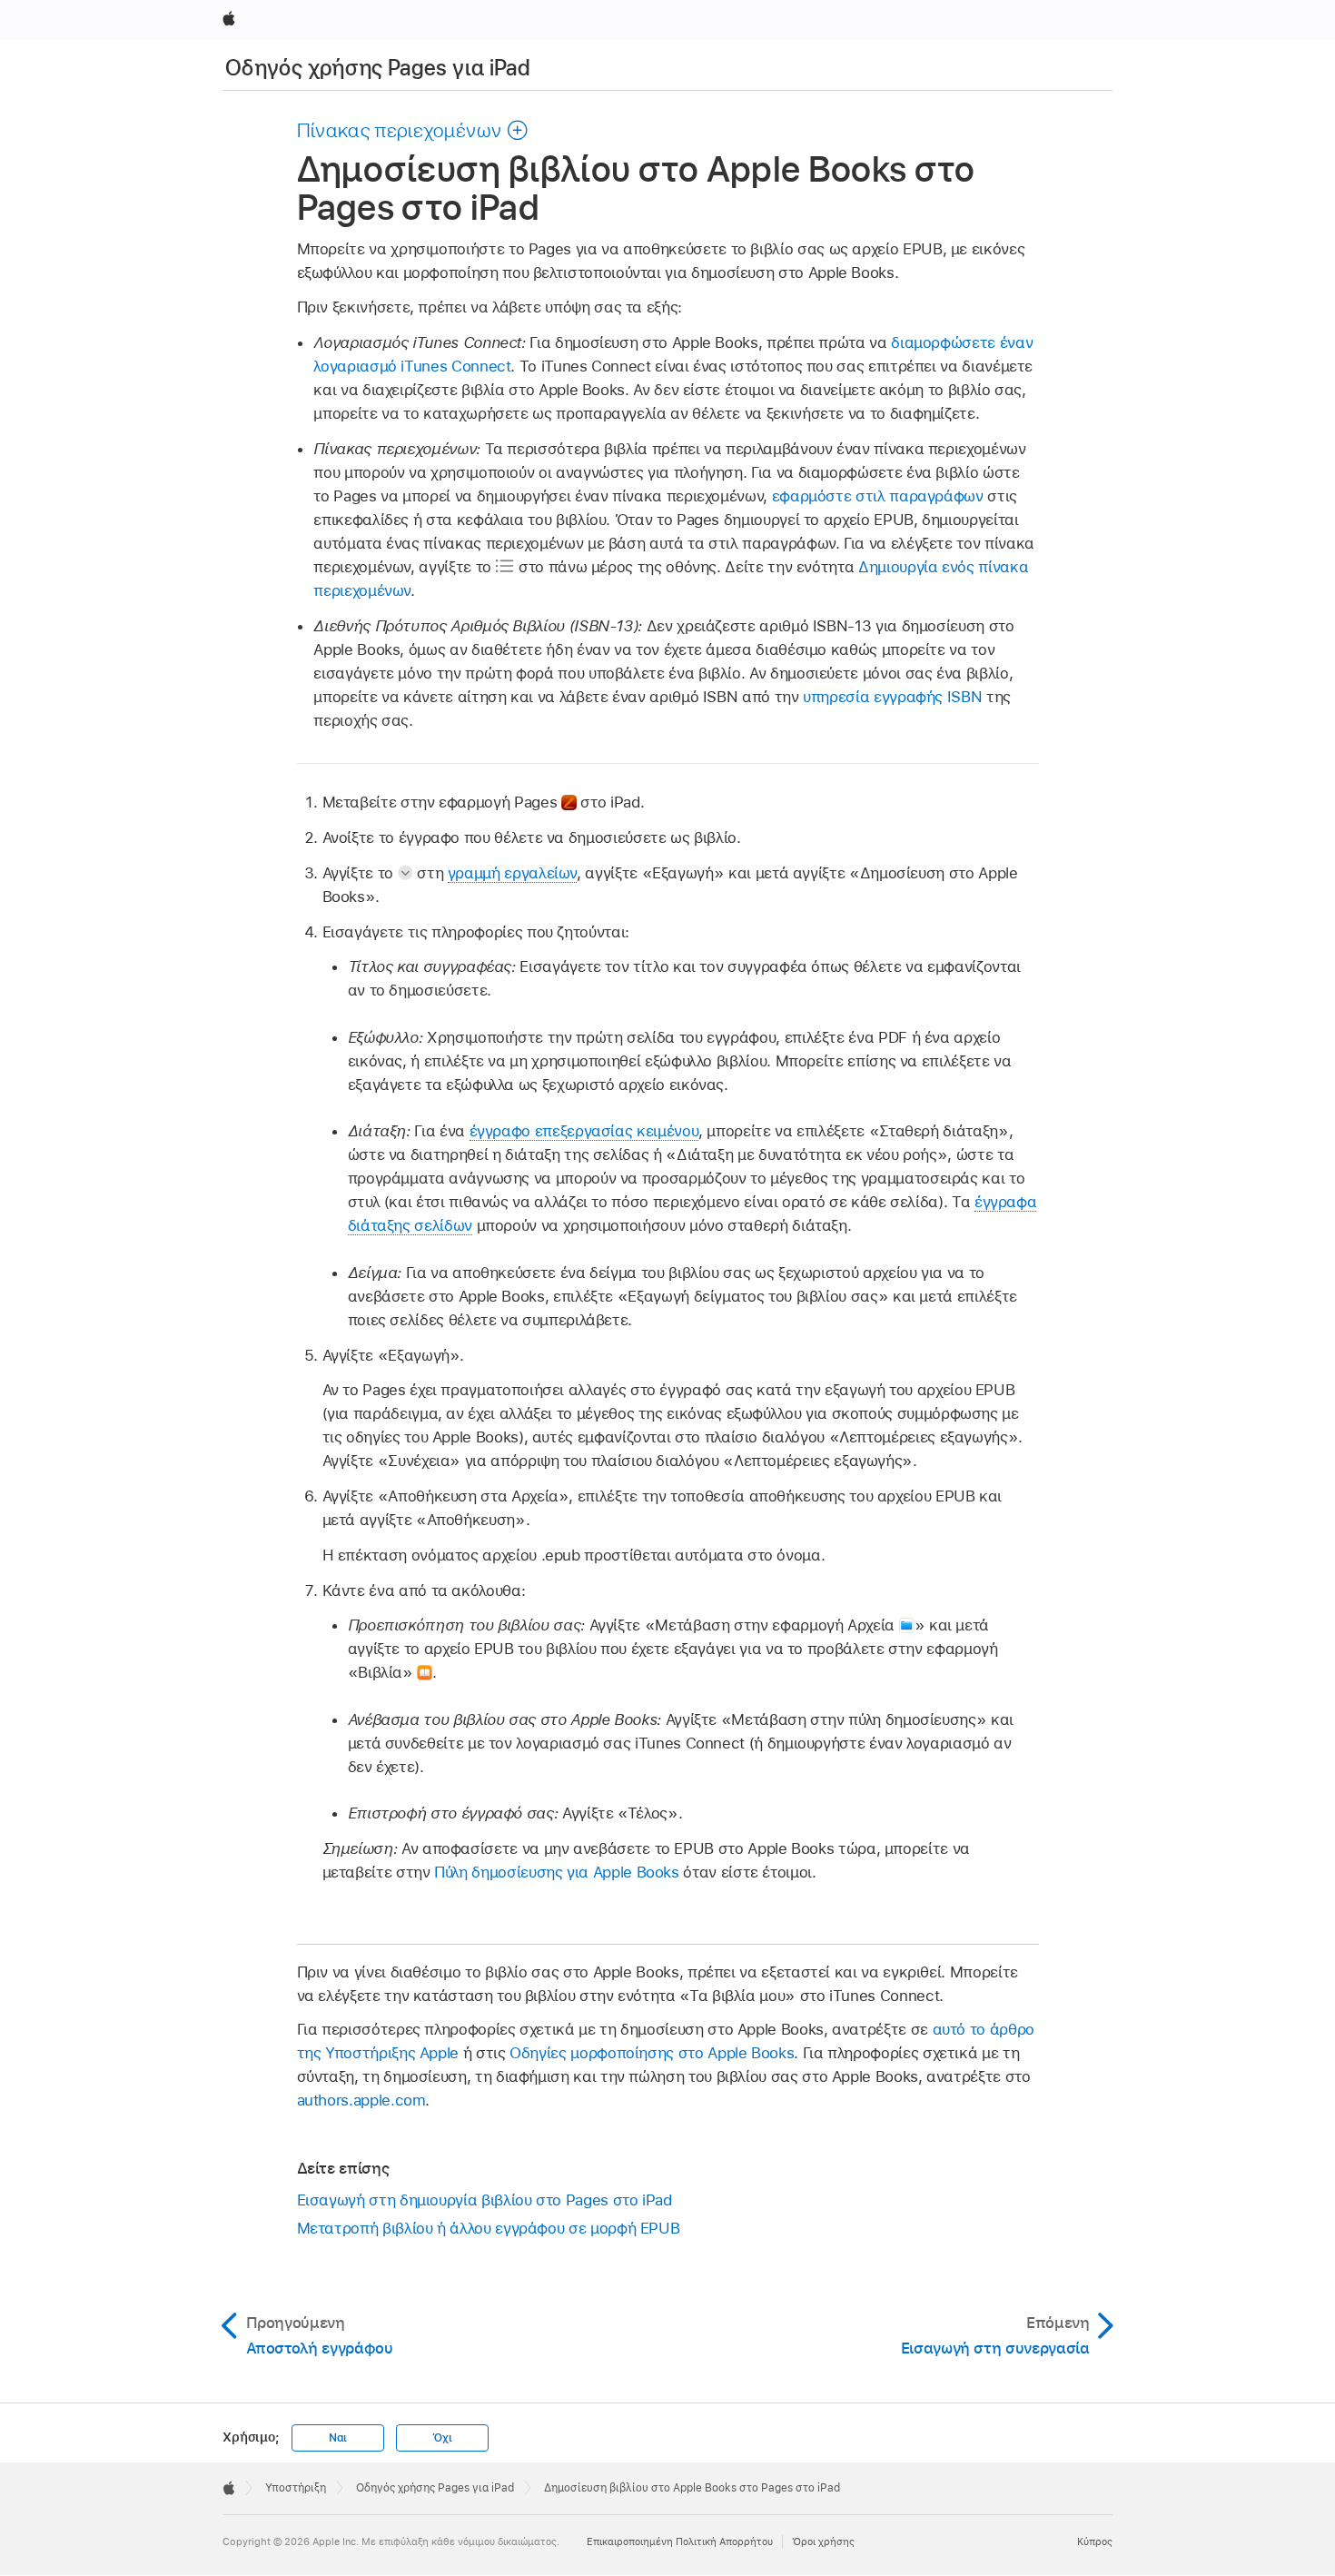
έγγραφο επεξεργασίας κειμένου (584, 1131)
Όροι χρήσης (823, 2541)
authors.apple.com (361, 2100)
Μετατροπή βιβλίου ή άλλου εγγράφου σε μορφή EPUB (489, 2228)
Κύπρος (1095, 2541)
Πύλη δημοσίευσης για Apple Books (557, 1872)
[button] (413, 130)
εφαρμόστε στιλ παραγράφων (878, 496)
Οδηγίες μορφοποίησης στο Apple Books (652, 2053)
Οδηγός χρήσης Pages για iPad (378, 68)
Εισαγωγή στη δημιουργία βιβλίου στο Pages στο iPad (485, 2200)
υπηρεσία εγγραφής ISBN (892, 697)
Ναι (338, 2438)
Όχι (442, 2438)
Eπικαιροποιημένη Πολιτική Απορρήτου (680, 2541)
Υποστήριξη (296, 2488)
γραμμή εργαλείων (512, 873)
